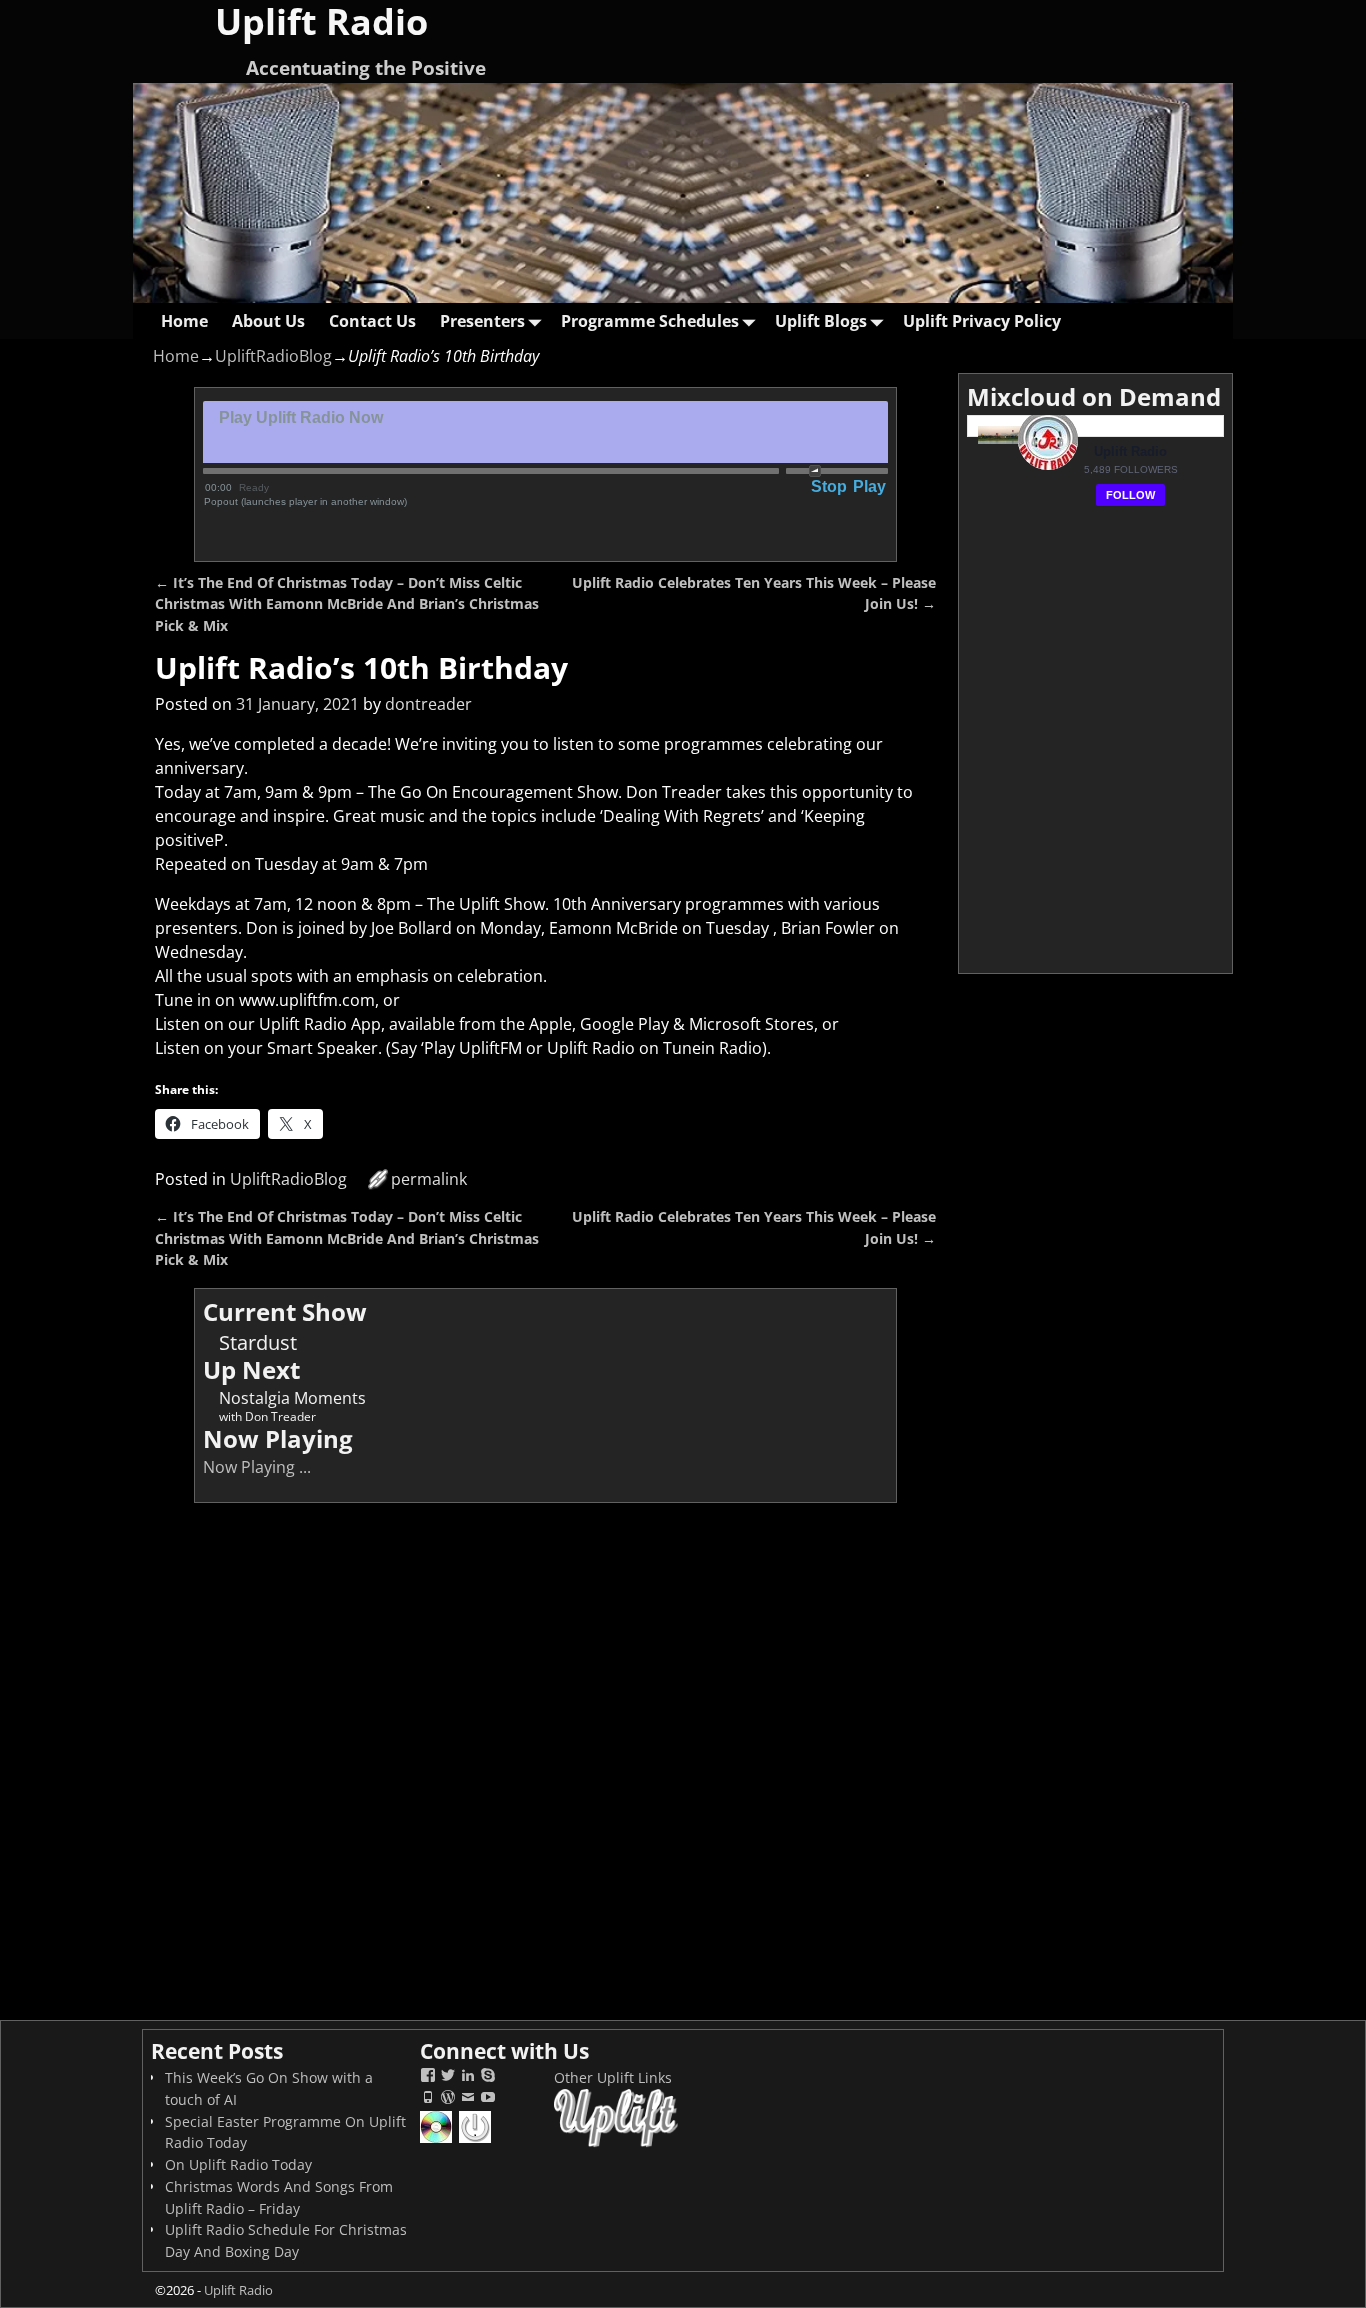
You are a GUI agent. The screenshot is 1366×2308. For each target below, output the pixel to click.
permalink (429, 1179)
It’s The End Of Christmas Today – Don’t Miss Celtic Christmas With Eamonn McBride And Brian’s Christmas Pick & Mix (347, 604)
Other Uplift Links (613, 2077)
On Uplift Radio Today (238, 2164)
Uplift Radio (238, 2290)
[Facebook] (428, 2077)
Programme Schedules (650, 321)
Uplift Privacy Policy (982, 321)
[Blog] (448, 2099)
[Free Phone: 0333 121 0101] (428, 2099)
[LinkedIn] (468, 2077)
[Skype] (488, 2077)
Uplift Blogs (821, 321)
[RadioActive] (476, 2140)
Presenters (482, 321)
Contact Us (372, 321)
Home (184, 321)
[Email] (468, 2099)
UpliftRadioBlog (273, 356)
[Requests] (437, 2140)
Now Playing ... (257, 1467)
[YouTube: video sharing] (488, 2099)
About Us (268, 321)
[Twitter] (448, 2077)
